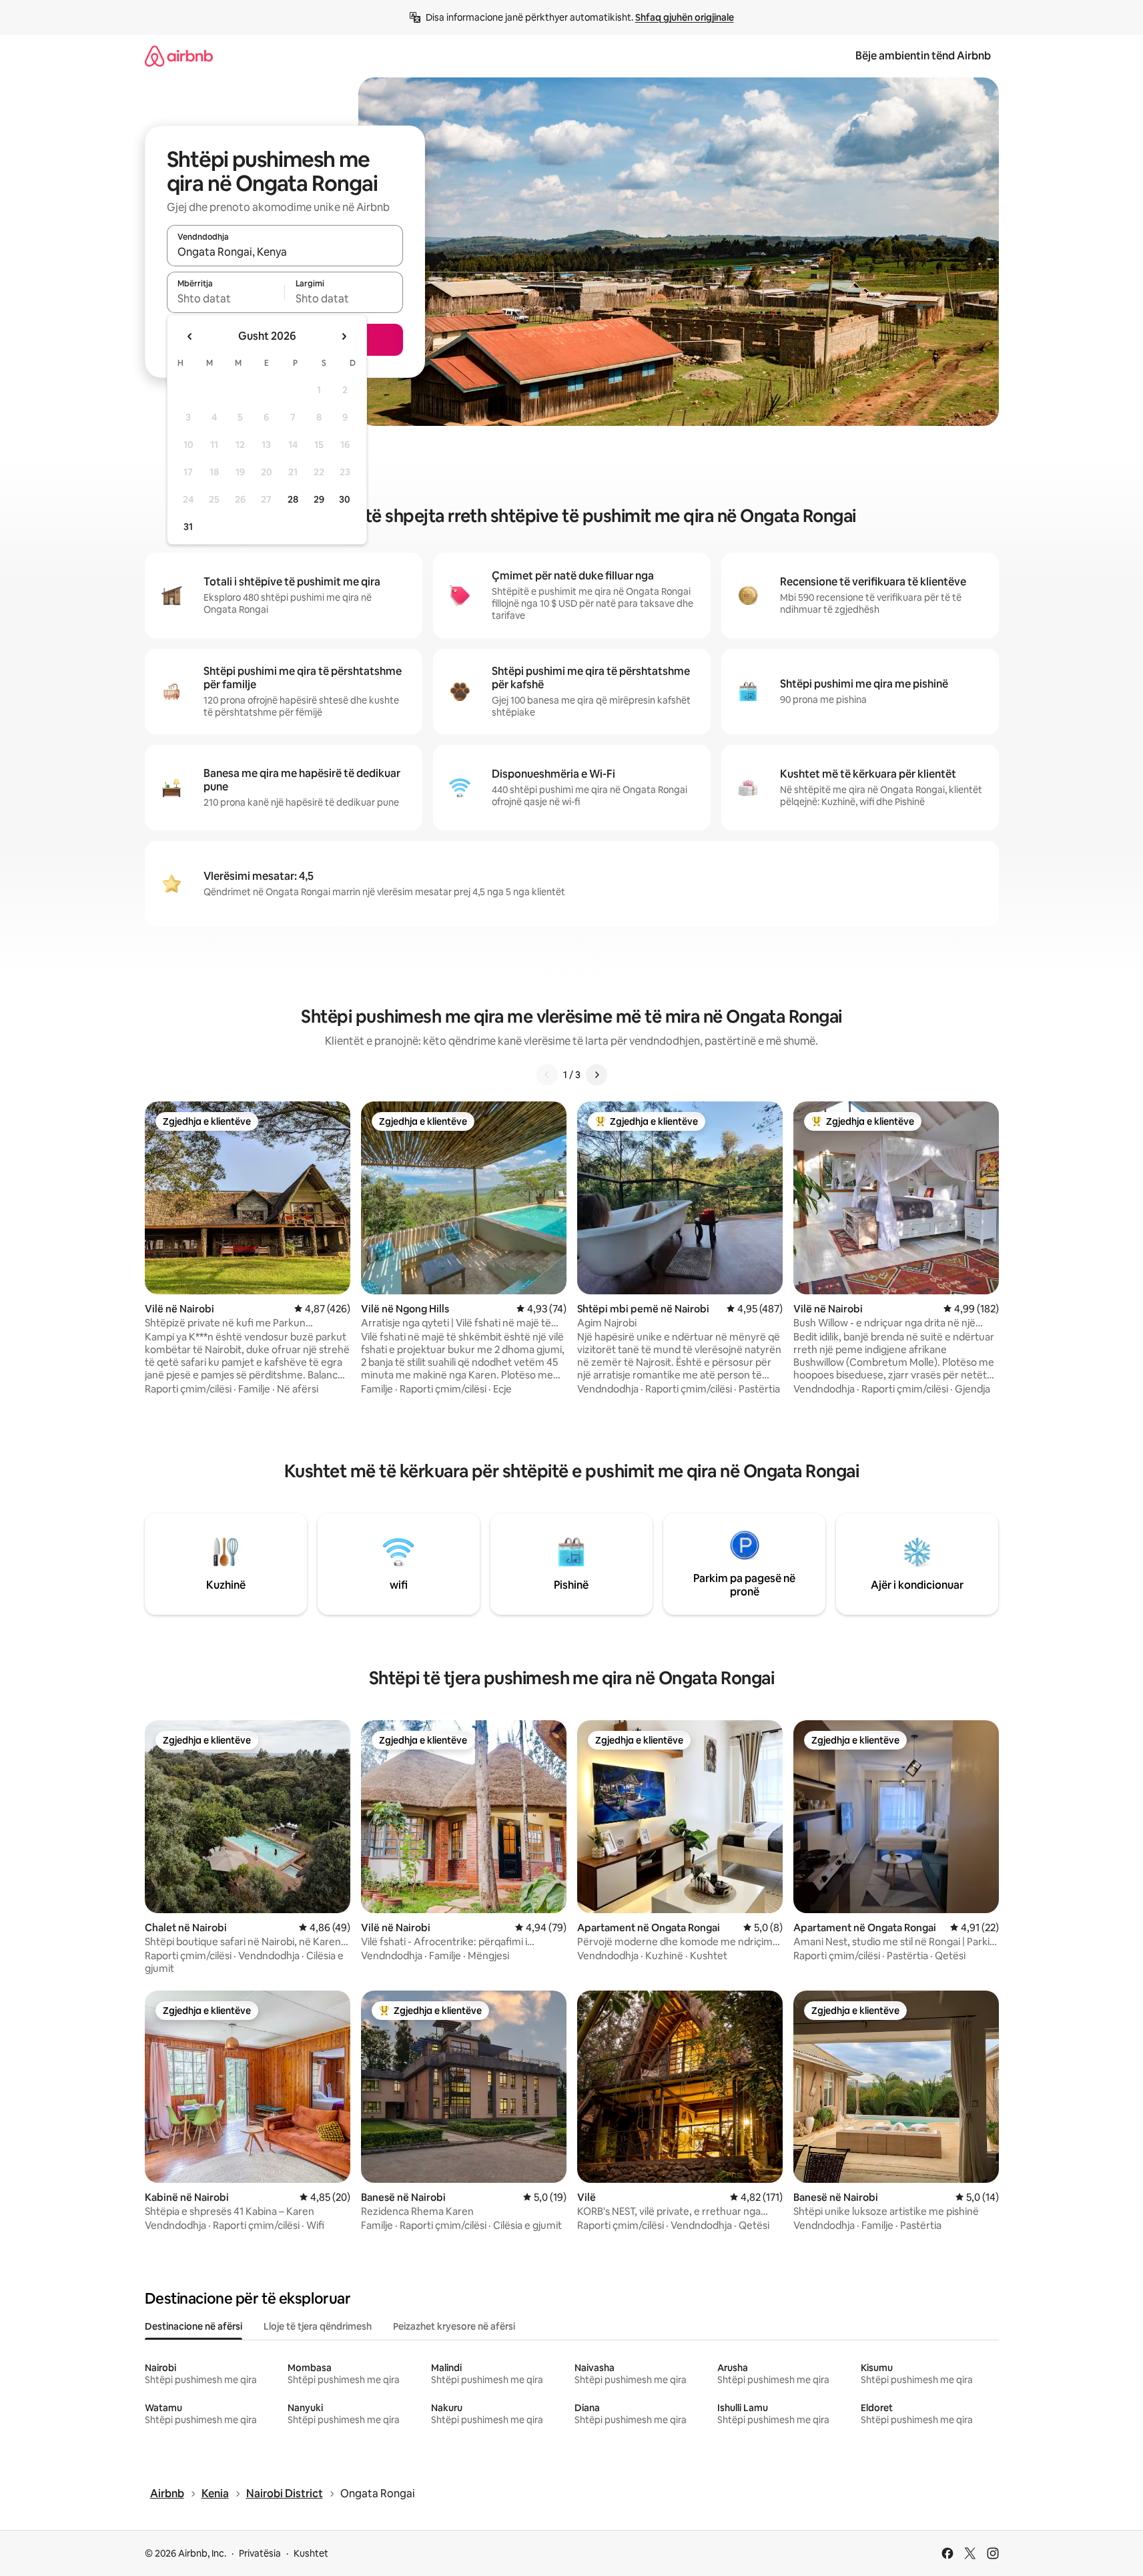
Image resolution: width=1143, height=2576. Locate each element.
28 (293, 499)
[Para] (597, 1075)
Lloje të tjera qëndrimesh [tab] (318, 2326)
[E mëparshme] (547, 1075)
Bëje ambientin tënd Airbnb (923, 56)
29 (319, 499)
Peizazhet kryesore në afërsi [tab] (454, 2326)
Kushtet (311, 2553)
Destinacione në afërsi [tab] (194, 2326)
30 (345, 499)
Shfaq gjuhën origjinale (685, 17)
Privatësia (260, 2553)
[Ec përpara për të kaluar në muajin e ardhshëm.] (344, 336)
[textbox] (226, 298)
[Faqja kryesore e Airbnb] (179, 56)
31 (188, 527)
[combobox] (285, 252)
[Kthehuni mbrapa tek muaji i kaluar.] (190, 336)
